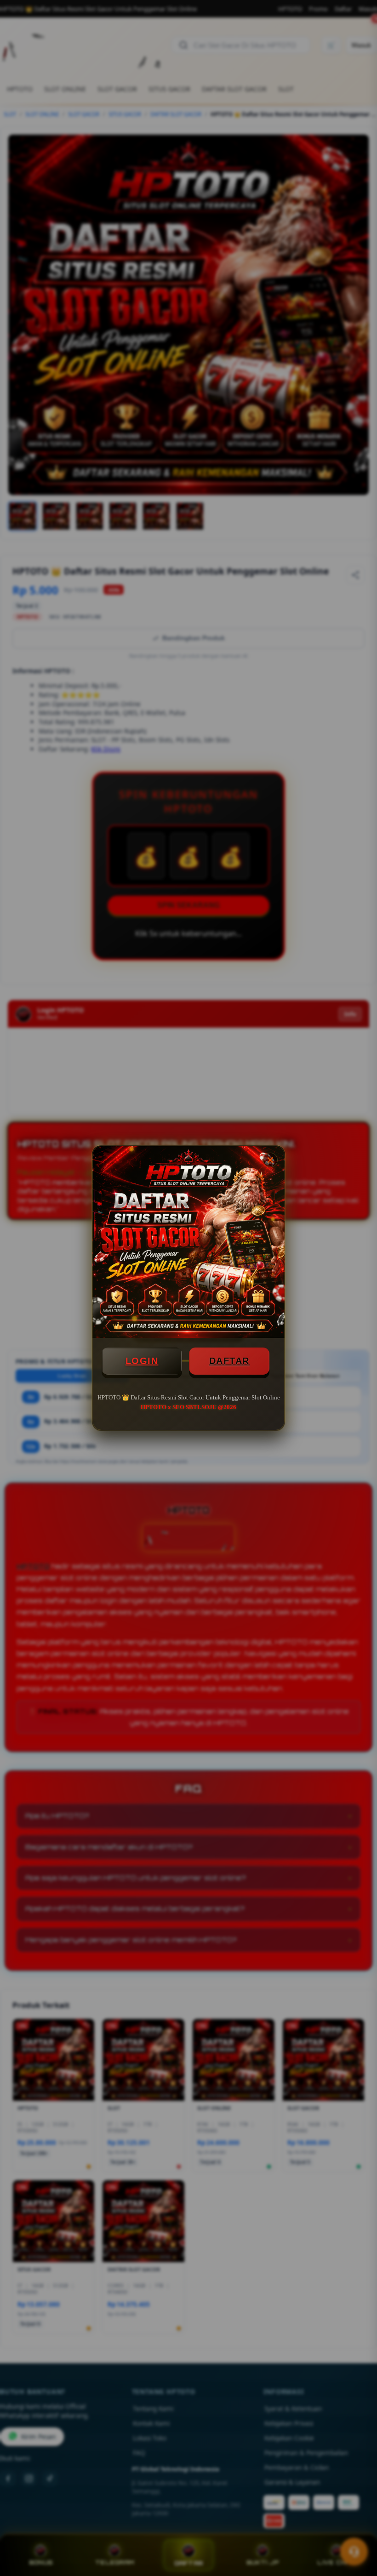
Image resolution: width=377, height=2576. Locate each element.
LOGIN (142, 1361)
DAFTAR (229, 1361)
